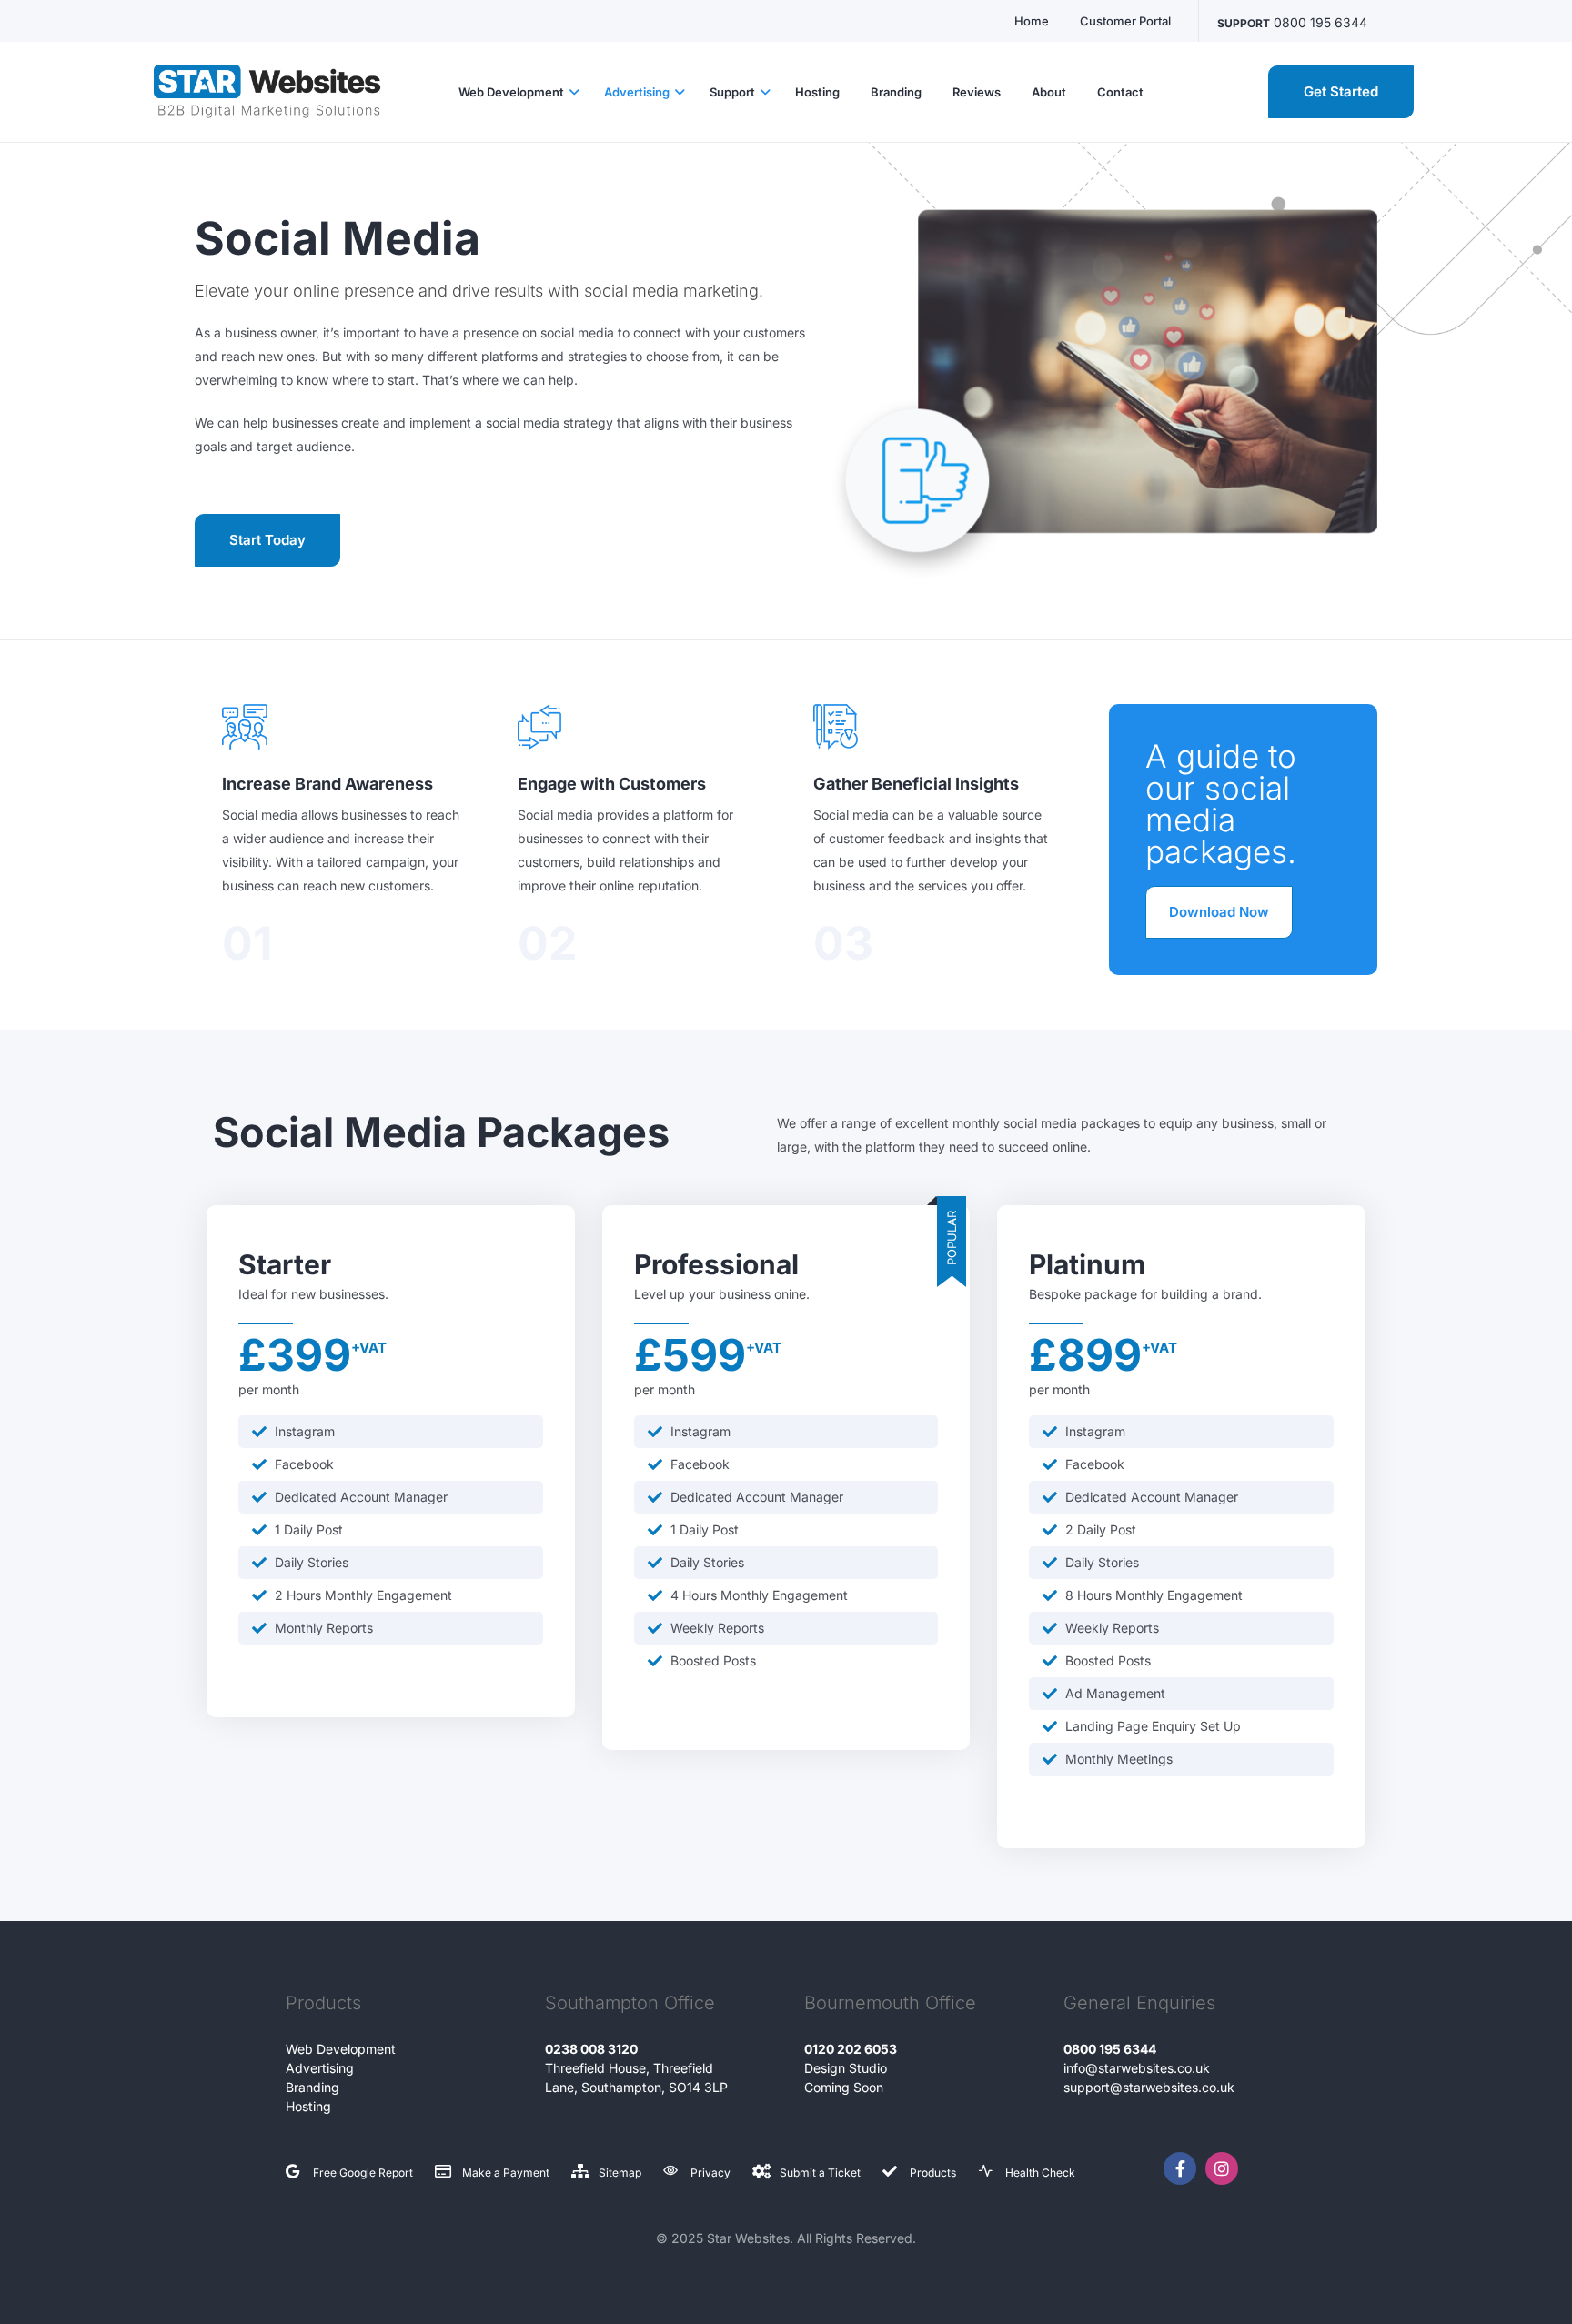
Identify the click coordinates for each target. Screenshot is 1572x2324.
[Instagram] (1222, 2168)
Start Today (267, 540)
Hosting (308, 2106)
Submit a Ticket (820, 2173)
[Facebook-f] (1180, 2168)
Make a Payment (506, 2173)
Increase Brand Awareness (327, 784)
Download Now (1219, 912)
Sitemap (620, 2173)
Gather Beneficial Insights (916, 784)
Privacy (710, 2173)
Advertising (320, 2068)
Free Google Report (363, 2173)
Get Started (1341, 91)
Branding (312, 2087)
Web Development (341, 2049)
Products (933, 2173)
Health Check (1040, 2173)
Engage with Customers (612, 784)
